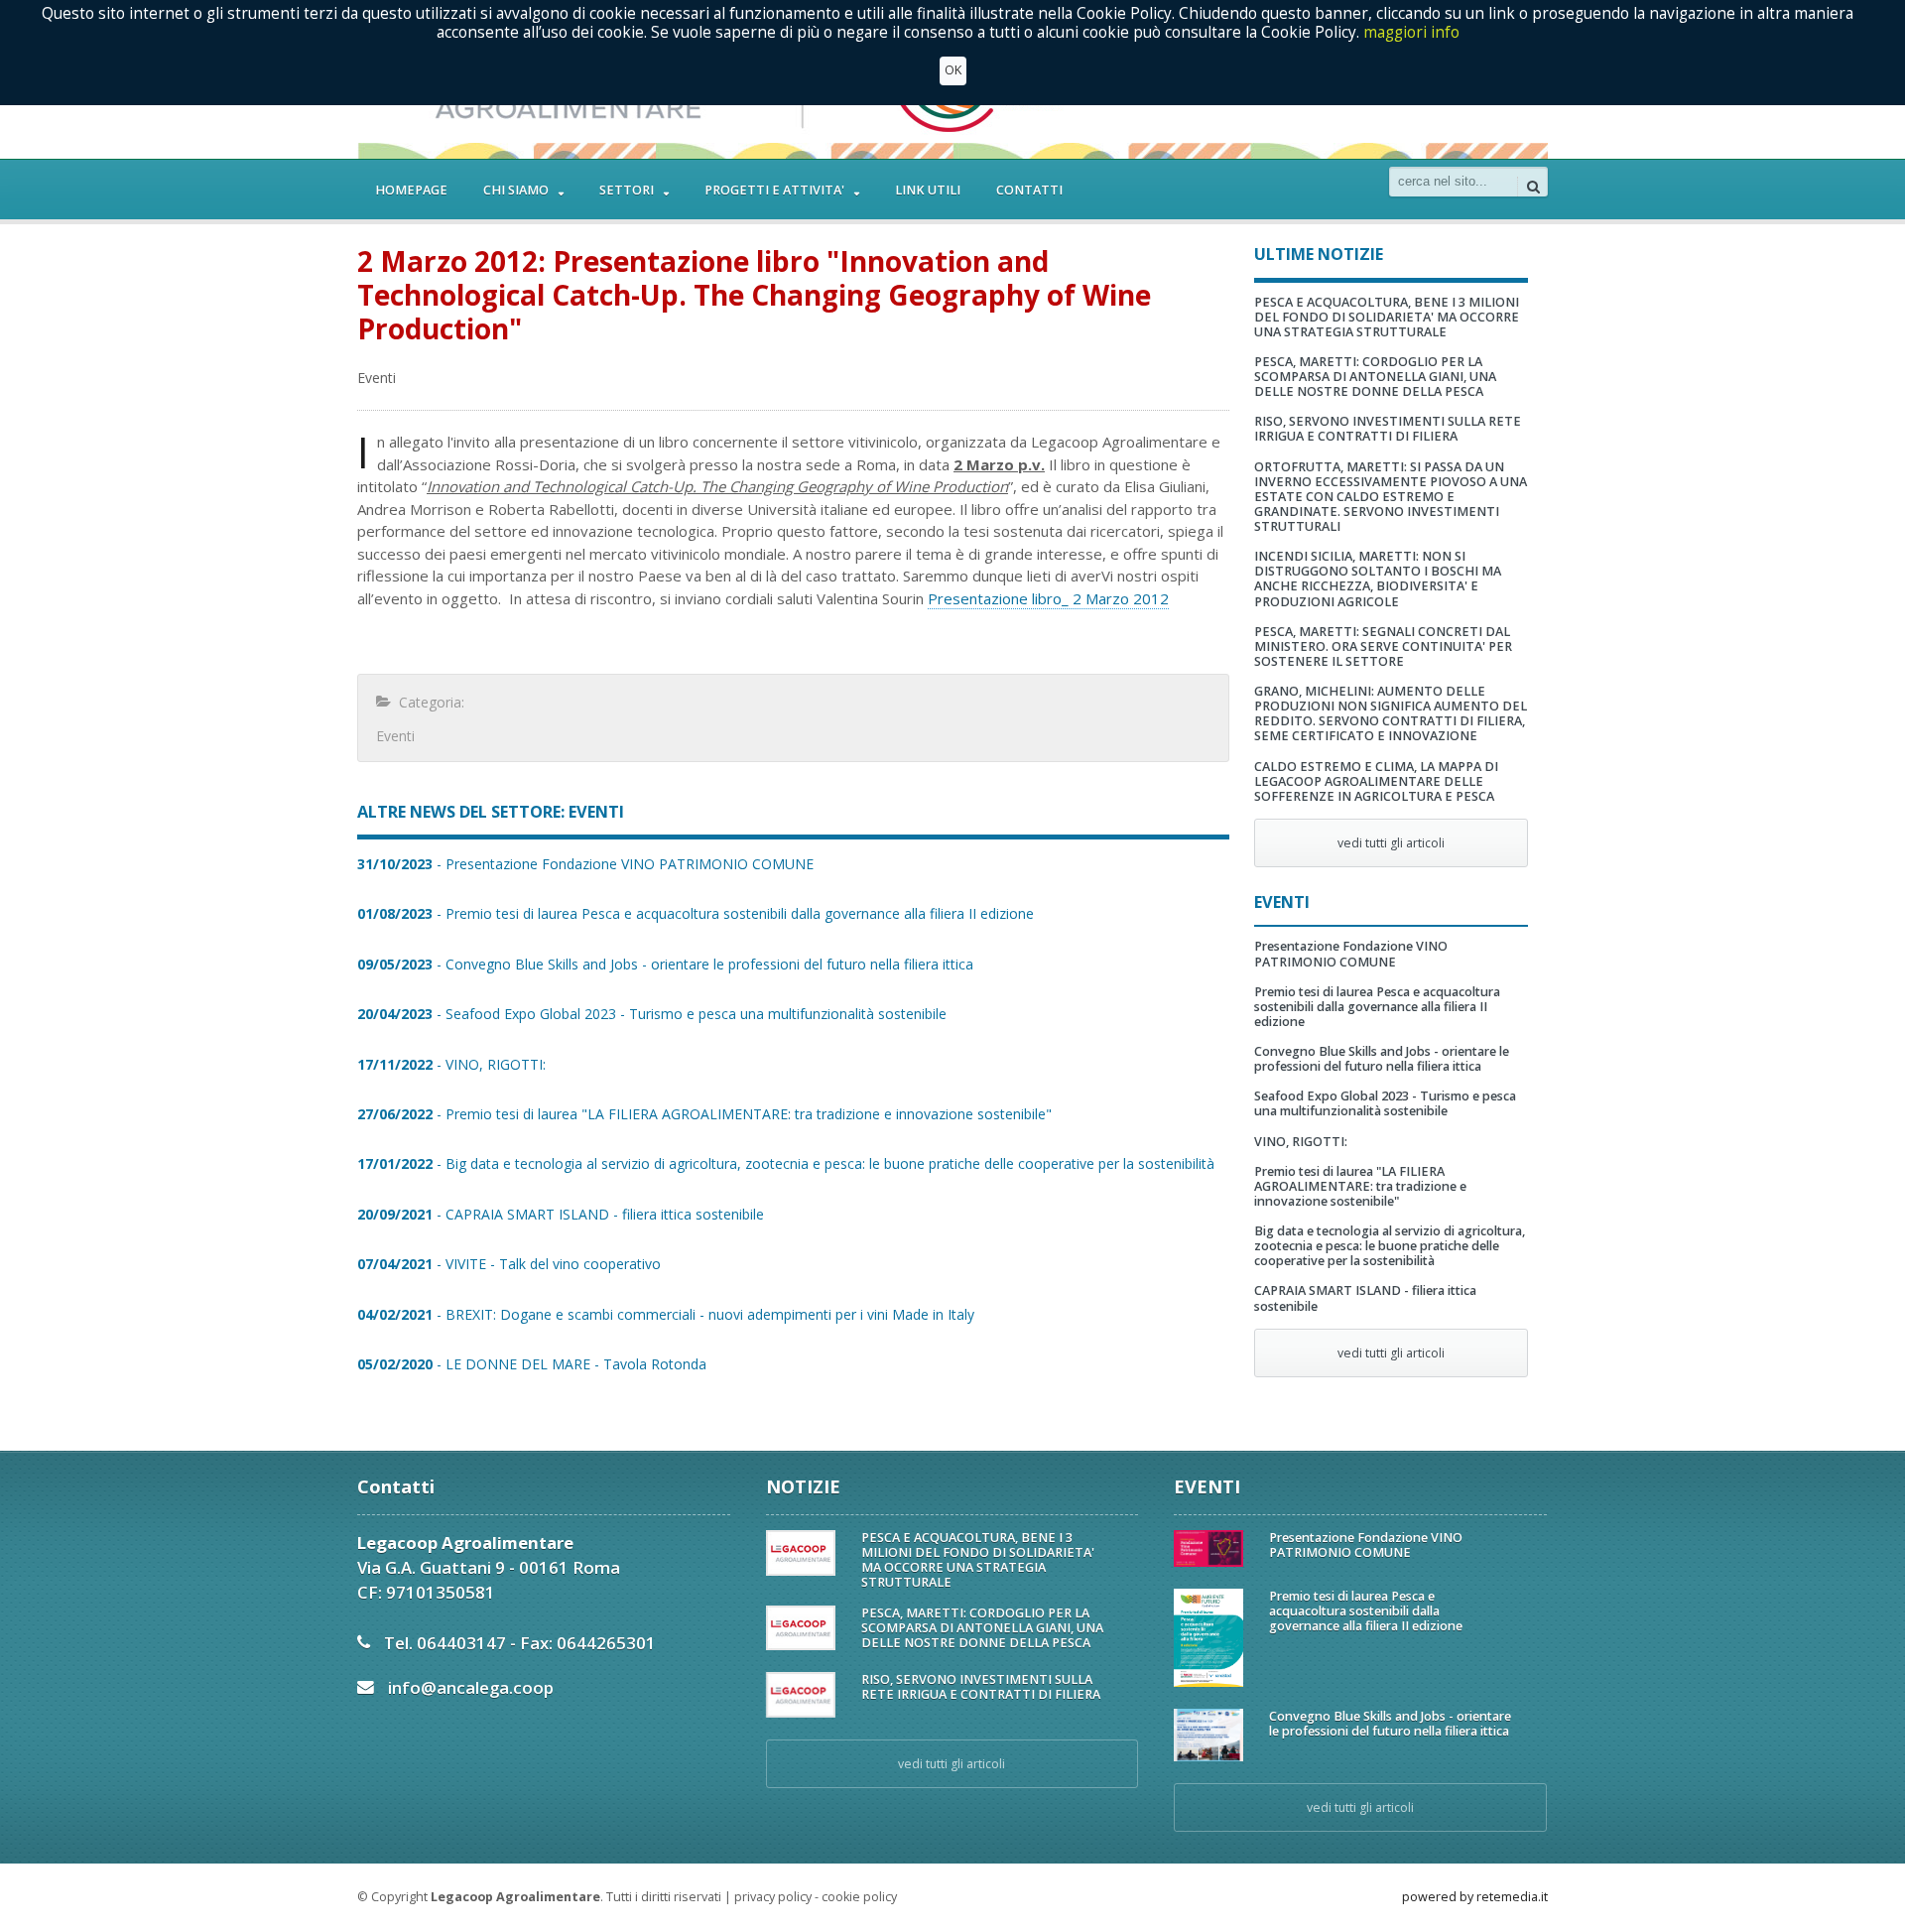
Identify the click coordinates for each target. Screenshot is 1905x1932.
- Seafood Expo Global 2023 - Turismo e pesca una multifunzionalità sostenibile (652, 1014)
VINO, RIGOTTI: (1301, 1142)
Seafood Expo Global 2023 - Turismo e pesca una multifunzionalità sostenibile (1385, 1103)
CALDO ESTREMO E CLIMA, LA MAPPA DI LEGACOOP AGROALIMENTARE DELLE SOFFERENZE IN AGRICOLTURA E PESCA (1376, 781)
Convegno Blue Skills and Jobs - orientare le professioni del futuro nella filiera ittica (1382, 1059)
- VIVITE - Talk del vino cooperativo (509, 1264)
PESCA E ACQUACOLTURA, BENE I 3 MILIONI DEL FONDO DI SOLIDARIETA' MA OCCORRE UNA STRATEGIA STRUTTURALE (1387, 317)
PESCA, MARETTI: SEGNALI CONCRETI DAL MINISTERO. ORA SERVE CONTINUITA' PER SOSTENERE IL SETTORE (1383, 646)
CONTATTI (1029, 190)
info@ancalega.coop (471, 1687)
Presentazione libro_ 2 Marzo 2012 (1048, 598)
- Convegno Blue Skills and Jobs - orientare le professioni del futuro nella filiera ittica (665, 964)
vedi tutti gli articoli (1391, 843)
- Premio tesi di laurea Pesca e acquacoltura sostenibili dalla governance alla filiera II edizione (696, 913)
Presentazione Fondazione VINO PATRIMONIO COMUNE (1351, 954)
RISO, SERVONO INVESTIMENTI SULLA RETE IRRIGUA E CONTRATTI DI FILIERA (1388, 429)
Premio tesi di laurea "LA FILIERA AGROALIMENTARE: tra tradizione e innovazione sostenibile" (1360, 1186)
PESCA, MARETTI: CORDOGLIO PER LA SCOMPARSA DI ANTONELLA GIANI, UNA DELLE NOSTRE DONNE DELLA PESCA (1375, 377)
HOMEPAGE (411, 190)
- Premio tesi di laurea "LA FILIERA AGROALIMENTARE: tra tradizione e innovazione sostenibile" (704, 1114)
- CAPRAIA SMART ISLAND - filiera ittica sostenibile (561, 1214)
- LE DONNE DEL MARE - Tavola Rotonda (532, 1364)
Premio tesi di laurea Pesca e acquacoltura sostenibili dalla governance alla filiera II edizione (1377, 1007)
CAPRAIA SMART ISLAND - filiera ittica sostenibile (1365, 1298)
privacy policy (773, 1897)
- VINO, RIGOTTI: (451, 1064)
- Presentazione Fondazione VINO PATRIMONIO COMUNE (585, 864)
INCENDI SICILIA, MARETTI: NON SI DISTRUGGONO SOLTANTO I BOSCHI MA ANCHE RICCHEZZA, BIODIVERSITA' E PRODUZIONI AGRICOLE (1378, 579)
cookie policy (859, 1897)
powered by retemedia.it (1475, 1897)
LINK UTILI (928, 190)
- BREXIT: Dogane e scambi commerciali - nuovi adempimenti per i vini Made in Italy (666, 1314)
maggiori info (1411, 31)
